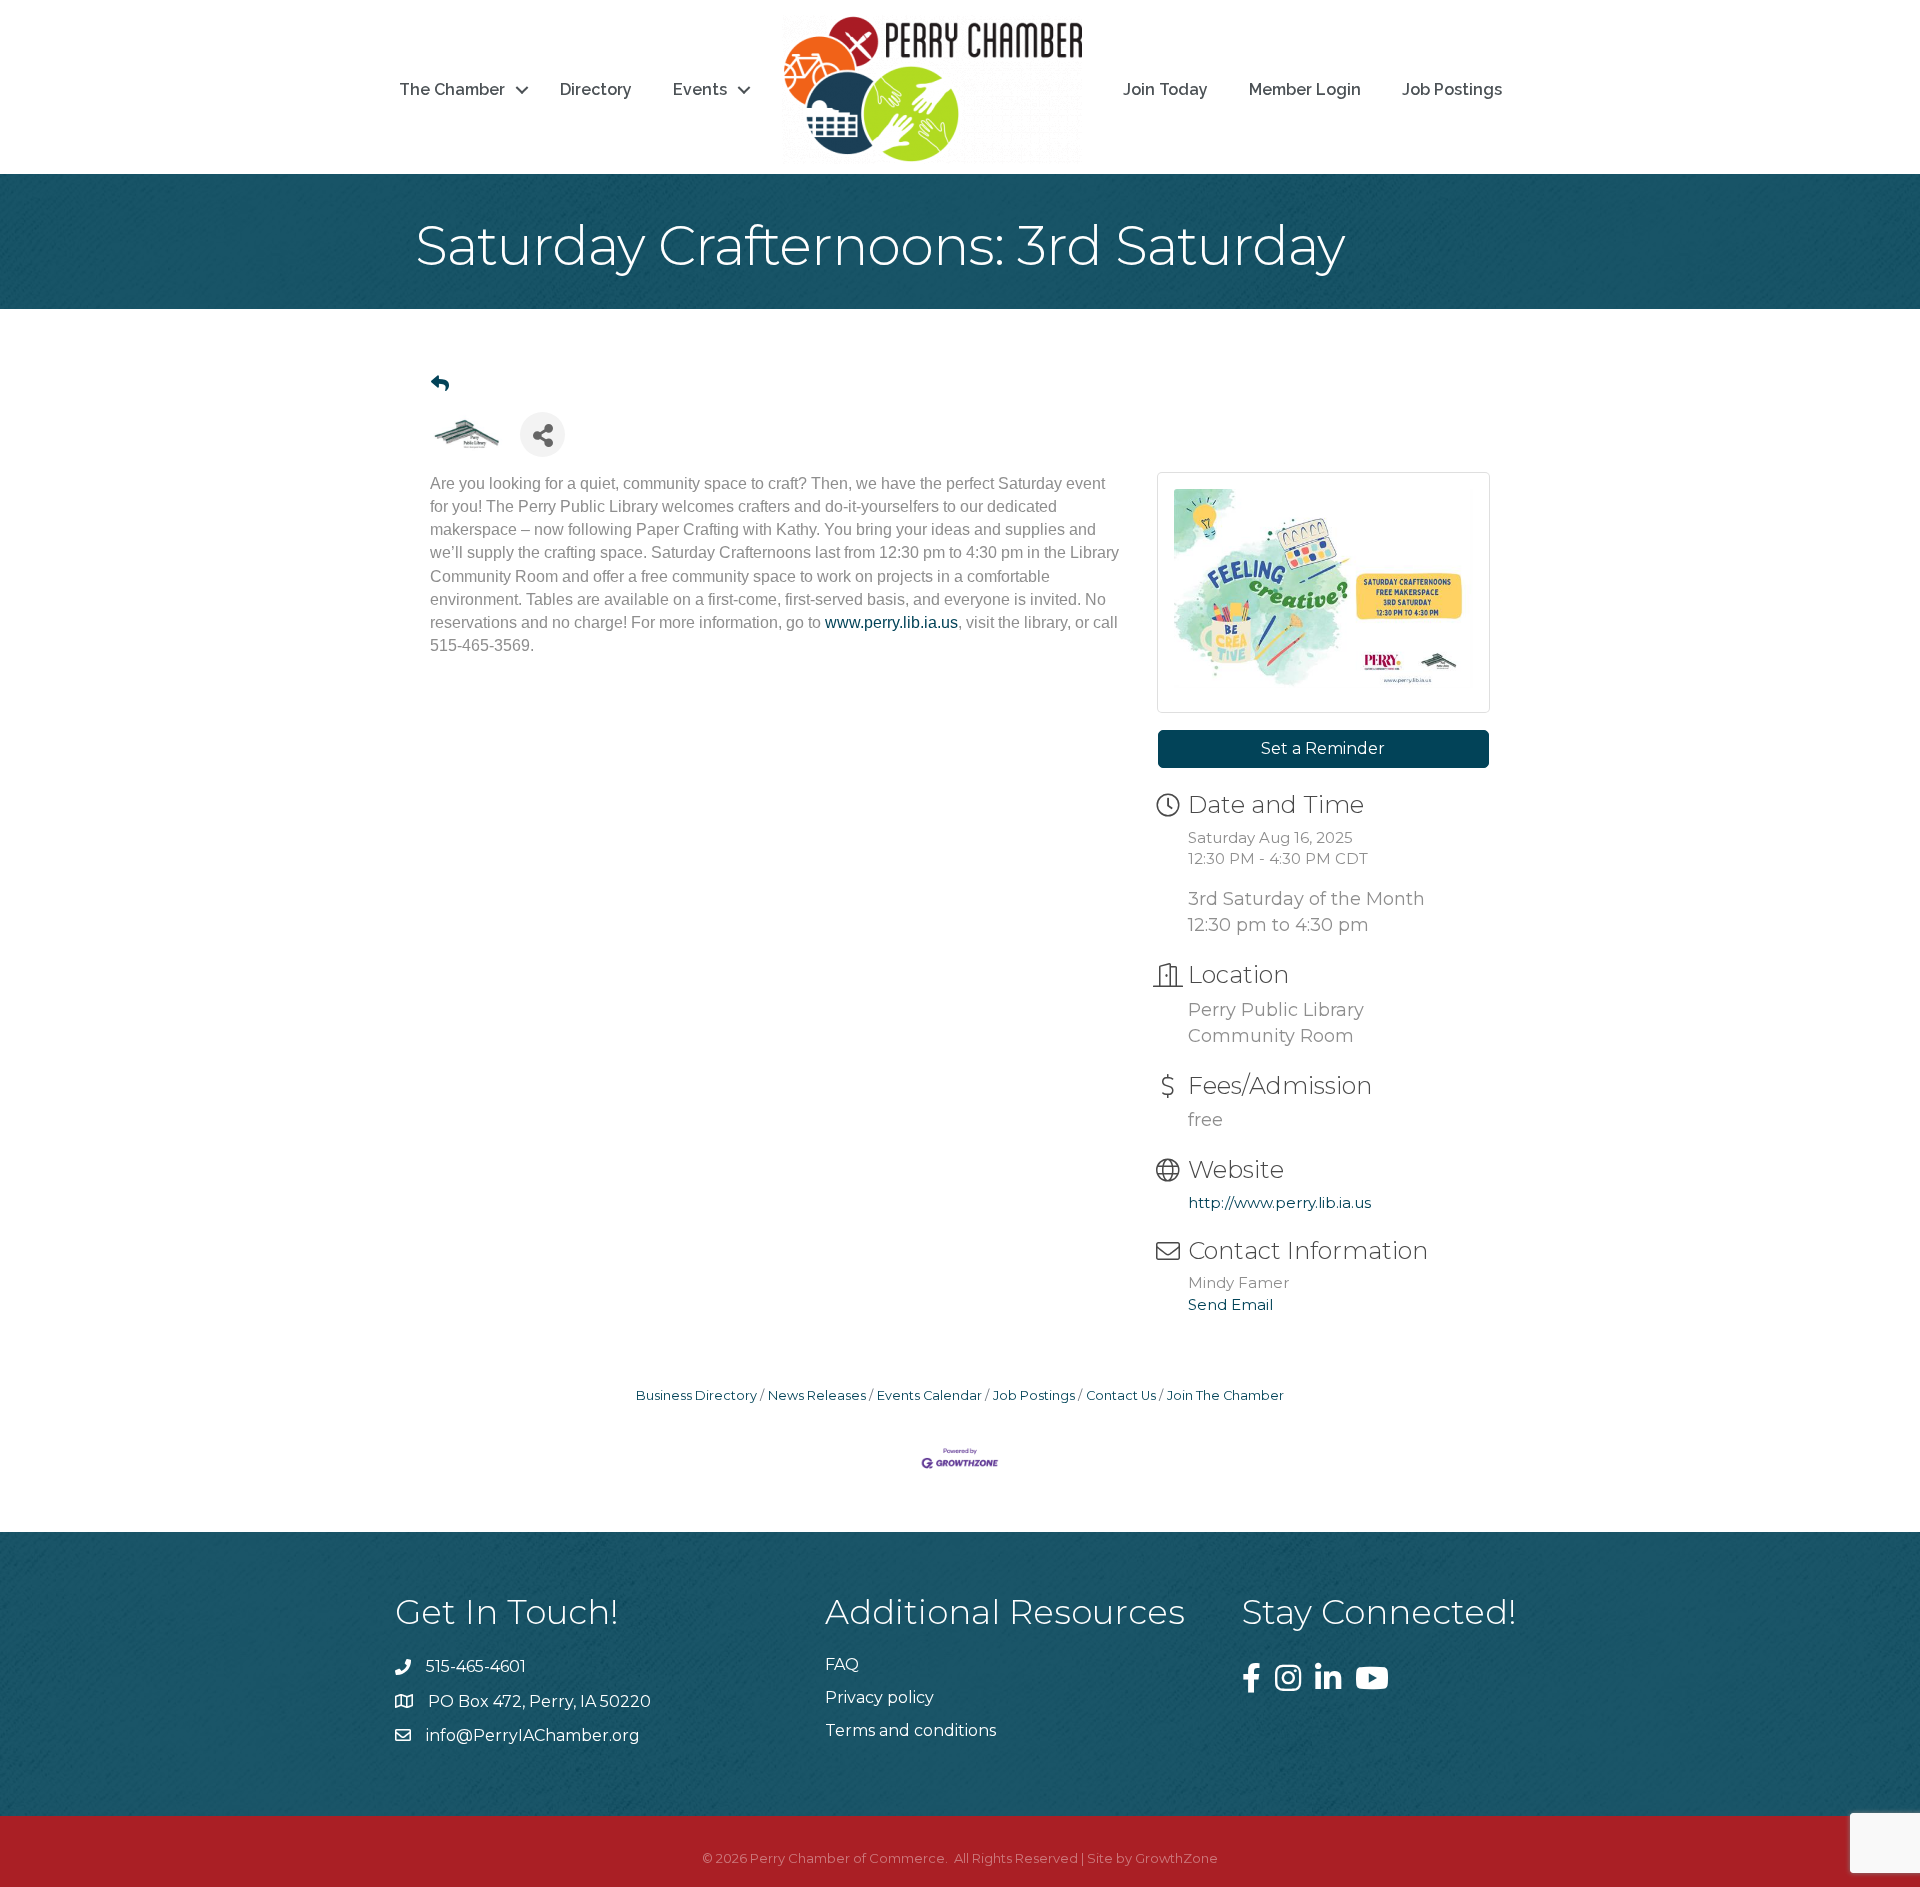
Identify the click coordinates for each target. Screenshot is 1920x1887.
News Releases (817, 1395)
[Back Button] (440, 384)
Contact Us (1121, 1395)
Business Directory (696, 1395)
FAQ (842, 1664)
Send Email (1230, 1304)
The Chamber (452, 89)
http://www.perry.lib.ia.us (1279, 1202)
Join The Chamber (1225, 1395)
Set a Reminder (1323, 748)
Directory (596, 89)
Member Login (1305, 89)
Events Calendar (929, 1395)
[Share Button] (542, 434)
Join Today (1165, 89)
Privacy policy (879, 1697)
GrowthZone (1176, 1858)
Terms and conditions (910, 1730)
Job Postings (1452, 89)
